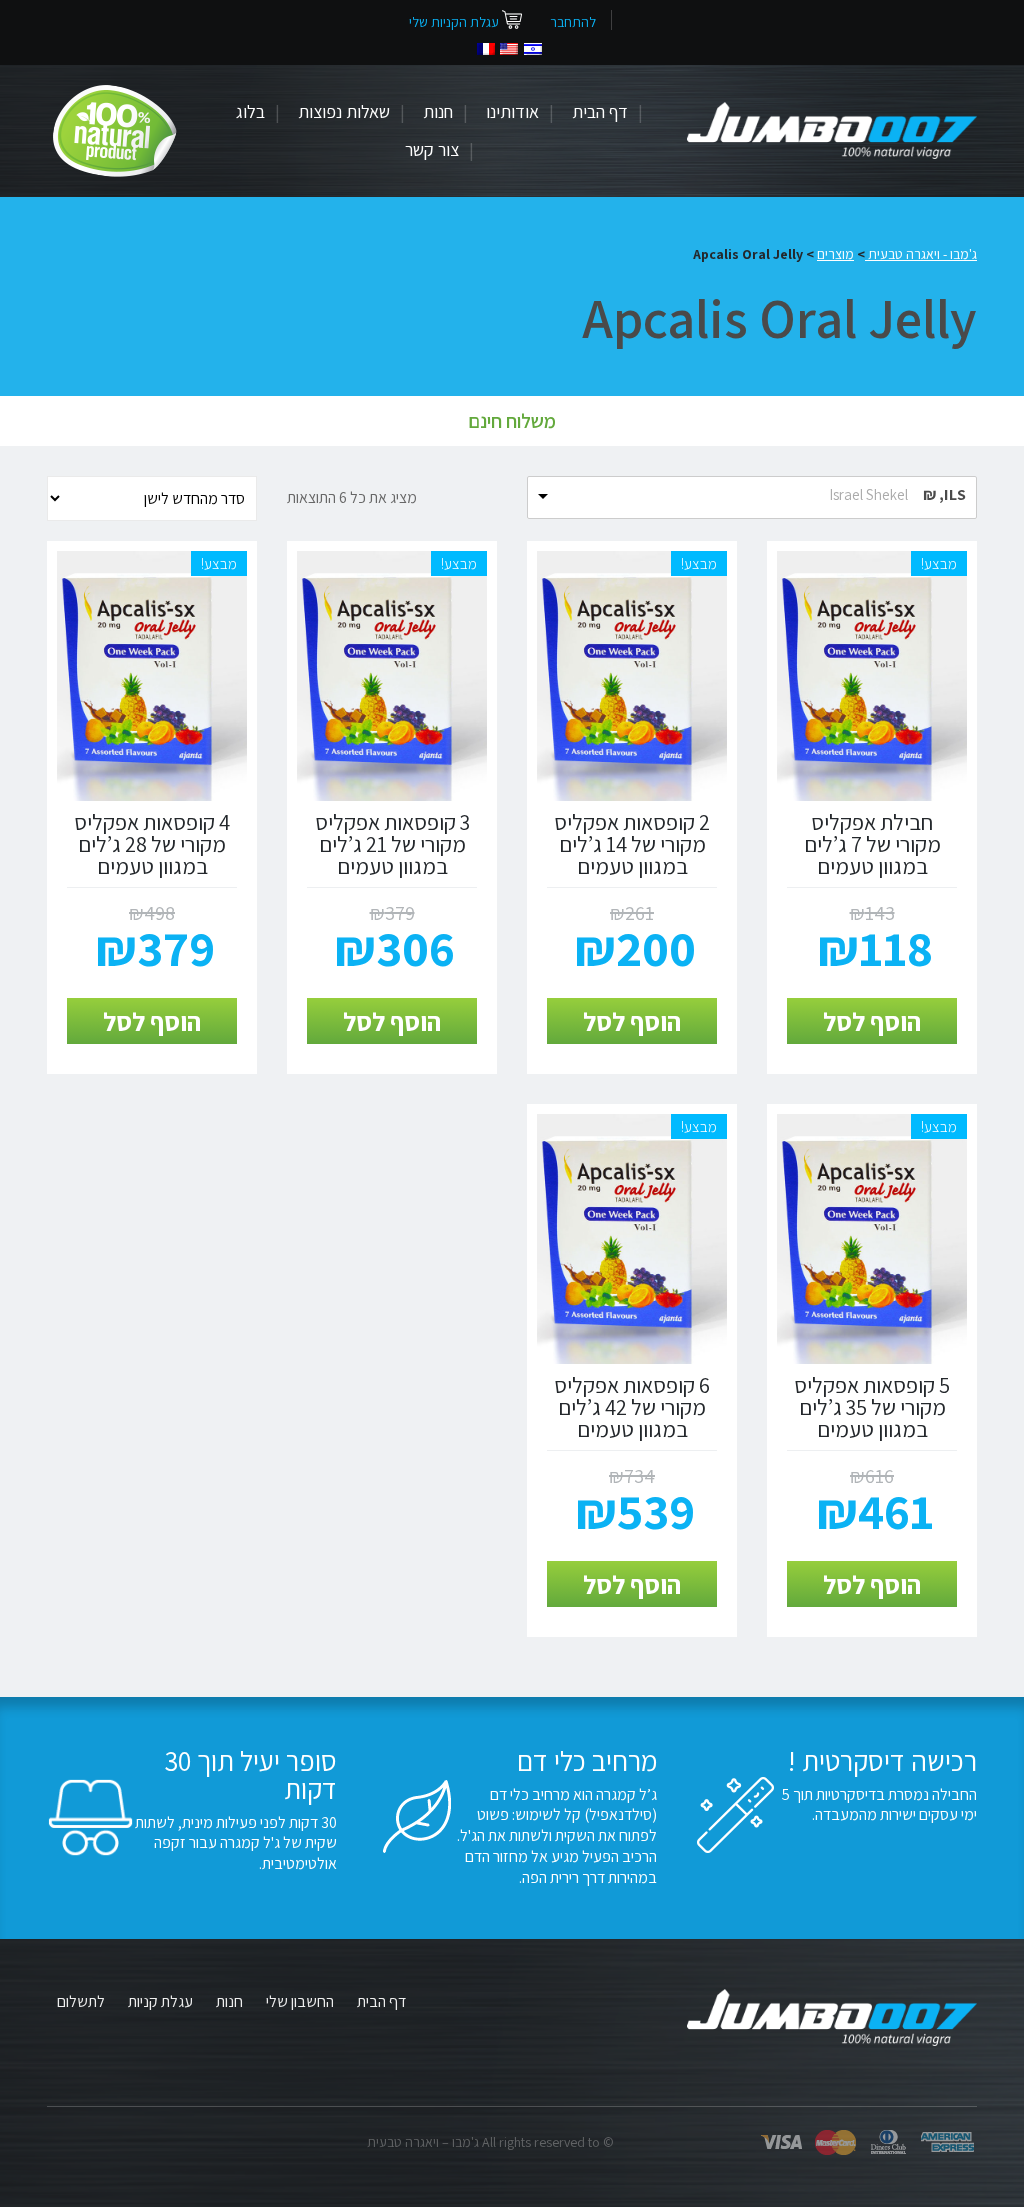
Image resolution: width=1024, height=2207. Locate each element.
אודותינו (512, 111)
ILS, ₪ (944, 495)
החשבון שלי (300, 2001)
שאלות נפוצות (344, 111)
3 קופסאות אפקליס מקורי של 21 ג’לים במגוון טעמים (392, 844)
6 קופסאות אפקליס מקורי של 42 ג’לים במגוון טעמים (632, 1407)
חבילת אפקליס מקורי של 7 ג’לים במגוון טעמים (872, 844)
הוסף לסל (872, 1021)
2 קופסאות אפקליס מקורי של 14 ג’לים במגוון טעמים (632, 844)
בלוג (250, 111)
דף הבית (600, 111)
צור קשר (432, 149)
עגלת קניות (160, 2001)
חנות (438, 111)
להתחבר (573, 22)
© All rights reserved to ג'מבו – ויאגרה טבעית (490, 2142)
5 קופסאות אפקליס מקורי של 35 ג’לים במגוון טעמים (872, 1407)
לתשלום (81, 2001)
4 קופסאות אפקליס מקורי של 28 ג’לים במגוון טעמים (152, 844)
